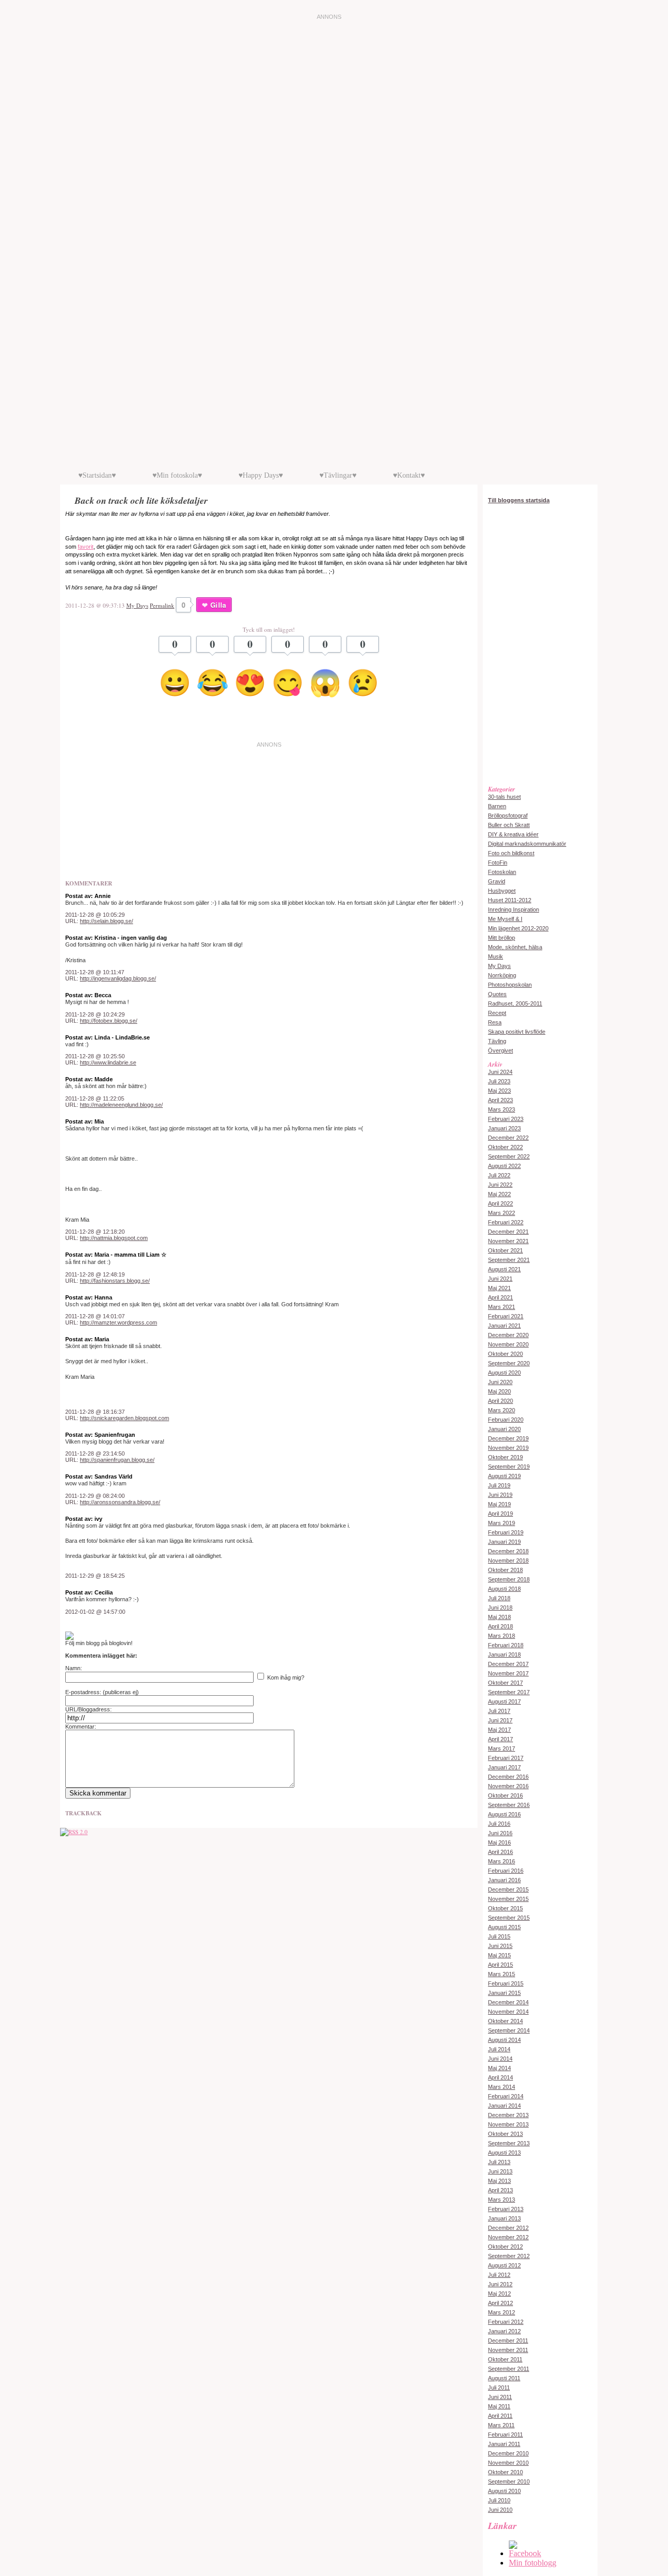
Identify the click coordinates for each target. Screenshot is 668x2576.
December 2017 (508, 1664)
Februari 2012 (506, 2322)
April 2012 (500, 2303)
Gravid (497, 881)
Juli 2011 (499, 2388)
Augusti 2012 (504, 2265)
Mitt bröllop (502, 938)
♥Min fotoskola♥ (177, 475)
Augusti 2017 (504, 1701)
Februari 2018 (506, 1645)
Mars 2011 (501, 2425)
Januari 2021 (504, 1326)
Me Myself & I (505, 919)
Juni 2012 (500, 2284)
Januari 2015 (504, 1993)
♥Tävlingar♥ (338, 475)
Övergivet (500, 1050)
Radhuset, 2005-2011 (515, 1003)
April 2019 (500, 1514)
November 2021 (508, 1241)
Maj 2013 (499, 2181)
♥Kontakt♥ (409, 475)
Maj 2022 (499, 1194)
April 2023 (500, 1100)
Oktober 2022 (505, 1147)
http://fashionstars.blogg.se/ (115, 1281)
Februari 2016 (506, 1871)
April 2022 (500, 1203)
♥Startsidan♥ (97, 475)
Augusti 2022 (504, 1166)
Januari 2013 (504, 2218)
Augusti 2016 (504, 1814)
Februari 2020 (506, 1420)
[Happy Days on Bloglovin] (69, 1638)
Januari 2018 (504, 1655)
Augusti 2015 (504, 1927)
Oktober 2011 (505, 2359)
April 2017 (500, 1739)
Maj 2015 (499, 1955)
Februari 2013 (506, 2209)
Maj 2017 (499, 1730)
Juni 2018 (500, 1608)
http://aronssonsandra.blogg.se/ (120, 1502)
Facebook (525, 2553)
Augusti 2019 (504, 1476)
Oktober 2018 (505, 1570)
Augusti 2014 (504, 2040)
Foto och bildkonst (511, 853)
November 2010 (508, 2463)
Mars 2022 (502, 1213)
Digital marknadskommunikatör (527, 844)
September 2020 (509, 1363)
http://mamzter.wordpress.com (118, 1322)
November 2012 (508, 2237)
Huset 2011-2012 (510, 900)
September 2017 (509, 1692)
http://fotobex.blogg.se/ (109, 1021)
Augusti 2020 (504, 1373)
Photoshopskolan (510, 985)
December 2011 (508, 2341)
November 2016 (508, 1786)
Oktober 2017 (505, 1683)
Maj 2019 (499, 1504)
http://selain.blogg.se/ (106, 921)
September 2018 (509, 1579)
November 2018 (508, 1561)
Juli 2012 (499, 2275)
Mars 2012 (502, 2312)
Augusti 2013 (504, 2153)
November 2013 (508, 2124)
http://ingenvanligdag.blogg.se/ (118, 978)
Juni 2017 (500, 1720)
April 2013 (500, 2190)
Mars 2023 (502, 1109)
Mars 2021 (502, 1307)
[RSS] (74, 1832)
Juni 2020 (500, 1382)
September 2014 (509, 2030)
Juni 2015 (500, 1946)
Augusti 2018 (504, 1589)
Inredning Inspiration (514, 909)
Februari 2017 (506, 1758)
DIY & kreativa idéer (513, 834)
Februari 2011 (505, 2435)
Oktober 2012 (505, 2247)
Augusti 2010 (504, 2491)
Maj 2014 (499, 2068)
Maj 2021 (499, 1288)
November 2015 (508, 1899)
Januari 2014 (504, 2106)
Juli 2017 (499, 1711)
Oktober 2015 (505, 1908)
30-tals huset (504, 797)
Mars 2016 (502, 1861)
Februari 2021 (506, 1316)
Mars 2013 (502, 2200)
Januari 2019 (504, 1542)
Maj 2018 (499, 1617)
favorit (86, 547)
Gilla (218, 605)
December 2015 (508, 1889)
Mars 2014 (502, 2087)
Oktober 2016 (505, 1795)
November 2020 (508, 1344)
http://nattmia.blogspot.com (114, 1238)
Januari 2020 (504, 1429)
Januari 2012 (504, 2331)
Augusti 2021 (504, 1269)
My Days (137, 605)
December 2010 (508, 2453)
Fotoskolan (502, 872)
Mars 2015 (502, 1974)
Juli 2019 (499, 1485)
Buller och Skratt (509, 825)
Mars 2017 (502, 1748)
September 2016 (509, 1805)
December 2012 (508, 2228)
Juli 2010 (499, 2500)
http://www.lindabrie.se (108, 1062)
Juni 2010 (500, 2510)
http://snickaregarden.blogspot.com (124, 1418)
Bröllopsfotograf (508, 816)
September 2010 (509, 2482)
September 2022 (509, 1156)
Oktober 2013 (505, 2134)
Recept (497, 1013)
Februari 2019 (506, 1532)
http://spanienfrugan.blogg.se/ (117, 1460)
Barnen (497, 806)
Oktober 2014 (505, 2021)
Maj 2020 (499, 1391)
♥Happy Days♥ (261, 475)
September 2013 (509, 2143)
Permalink (162, 605)
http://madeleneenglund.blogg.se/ (121, 1105)
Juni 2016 (500, 1833)
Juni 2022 (500, 1185)
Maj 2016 (499, 1842)
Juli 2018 (499, 1598)
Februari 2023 (506, 1119)
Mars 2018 (502, 1636)
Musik (496, 956)
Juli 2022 (499, 1175)
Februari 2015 (506, 1983)
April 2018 (500, 1626)
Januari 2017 (504, 1767)
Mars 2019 (502, 1523)
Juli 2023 (499, 1081)
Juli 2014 (499, 2049)
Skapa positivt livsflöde (517, 1032)
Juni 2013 (500, 2171)
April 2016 (500, 1852)
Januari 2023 (504, 1128)
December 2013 (508, 2115)
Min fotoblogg (533, 2563)
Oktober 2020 (505, 1354)
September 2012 (509, 2256)
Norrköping (502, 975)
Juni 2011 (500, 2397)
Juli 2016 (499, 1824)
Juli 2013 (499, 2162)
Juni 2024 (500, 1072)
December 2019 (508, 1438)
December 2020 (508, 1335)
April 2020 (500, 1401)
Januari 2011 (504, 2444)
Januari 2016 (504, 1880)
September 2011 (509, 2369)
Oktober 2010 (505, 2472)
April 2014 (500, 2077)
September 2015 (509, 1918)
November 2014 (508, 2012)
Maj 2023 (499, 1091)
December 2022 (508, 1138)
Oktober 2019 (505, 1457)
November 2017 (508, 1673)
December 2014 (508, 2002)
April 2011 (500, 2416)
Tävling (497, 1041)
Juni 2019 (500, 1495)
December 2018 (508, 1551)
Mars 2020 (502, 1410)
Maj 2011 (499, 2406)
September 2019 (509, 1467)
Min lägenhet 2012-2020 (518, 928)
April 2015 (500, 1965)
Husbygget (502, 891)
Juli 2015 (499, 1936)
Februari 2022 (506, 1222)
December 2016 (508, 1777)
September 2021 (509, 1260)
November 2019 (508, 1448)
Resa (495, 1022)
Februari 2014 (506, 2096)
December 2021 (508, 1232)
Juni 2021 (500, 1279)
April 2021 (500, 1297)
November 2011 (508, 2350)
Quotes (497, 994)
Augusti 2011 (504, 2378)
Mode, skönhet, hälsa (515, 947)
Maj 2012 (499, 2294)
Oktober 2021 (505, 1250)
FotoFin (498, 862)
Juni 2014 (500, 2059)
